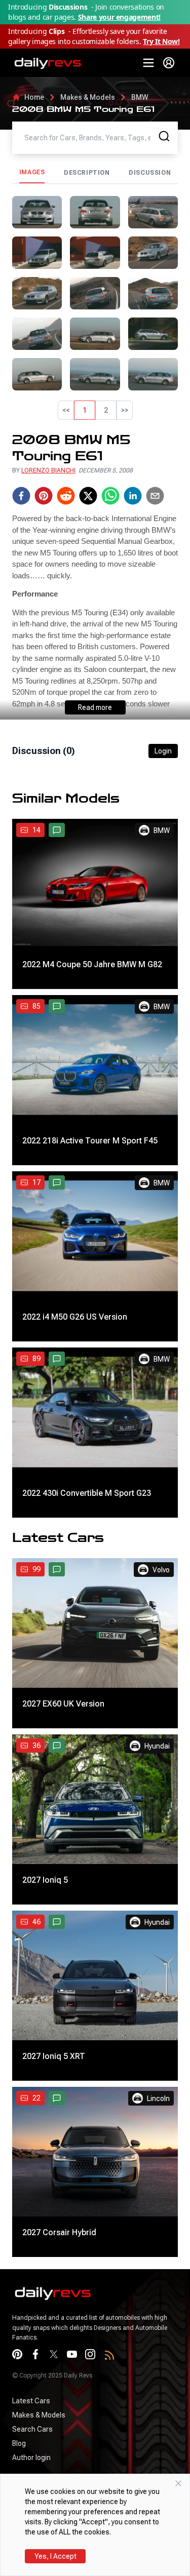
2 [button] (106, 410)
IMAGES (32, 172)
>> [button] (125, 410)
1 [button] (85, 410)
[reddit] (66, 496)
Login (163, 751)
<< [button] (66, 410)
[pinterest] (44, 496)
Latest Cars (31, 2401)
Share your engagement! (119, 17)
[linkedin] (133, 496)
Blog (19, 2443)
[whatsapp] (110, 496)
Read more (95, 707)
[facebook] (21, 496)
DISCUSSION (150, 173)
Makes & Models (88, 97)
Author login (31, 2458)
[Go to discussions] (57, 830)
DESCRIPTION (87, 173)
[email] (155, 496)
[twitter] (88, 496)
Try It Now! (161, 41)
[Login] (169, 63)
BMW (140, 97)
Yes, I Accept (55, 2556)
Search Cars (32, 2429)
